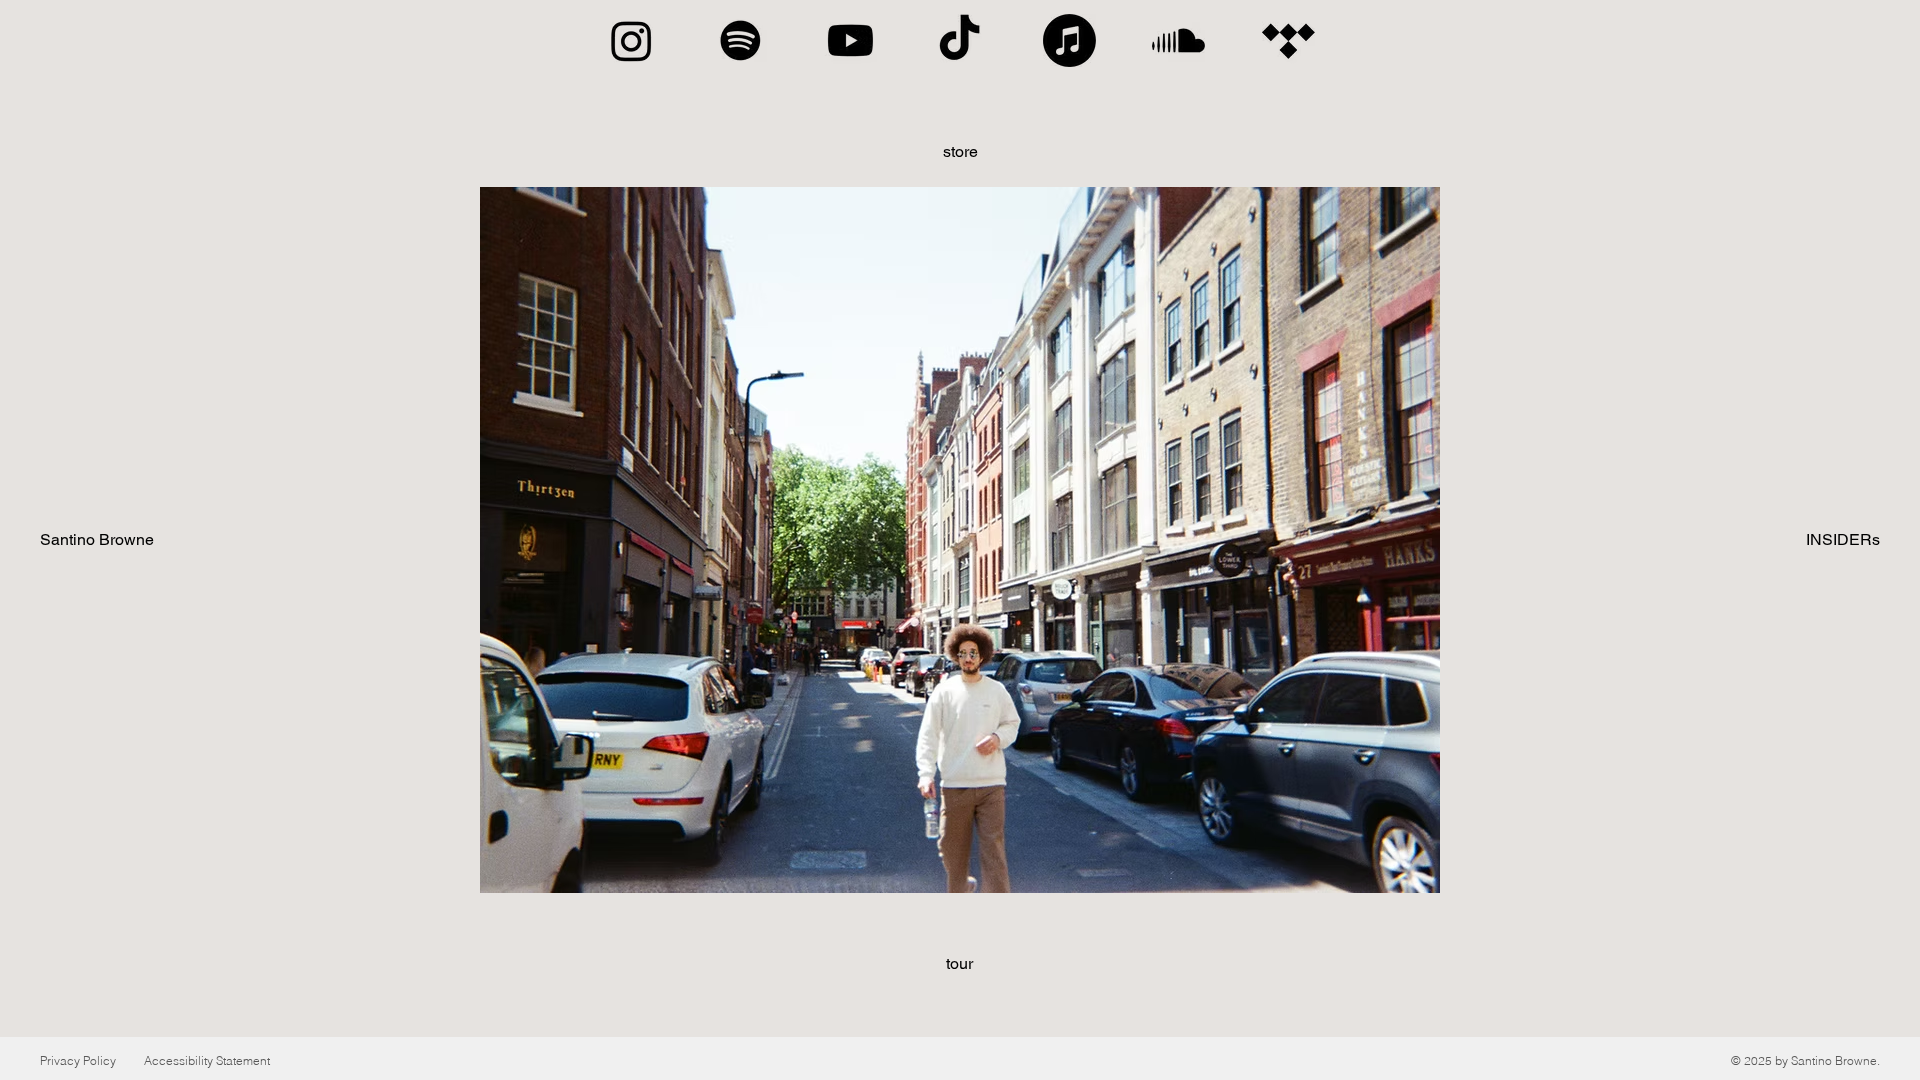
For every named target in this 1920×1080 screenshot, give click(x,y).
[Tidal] (1288, 40)
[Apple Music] (1069, 40)
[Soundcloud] (1178, 40)
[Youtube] (850, 40)
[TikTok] (959, 40)
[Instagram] (631, 40)
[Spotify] (740, 40)
